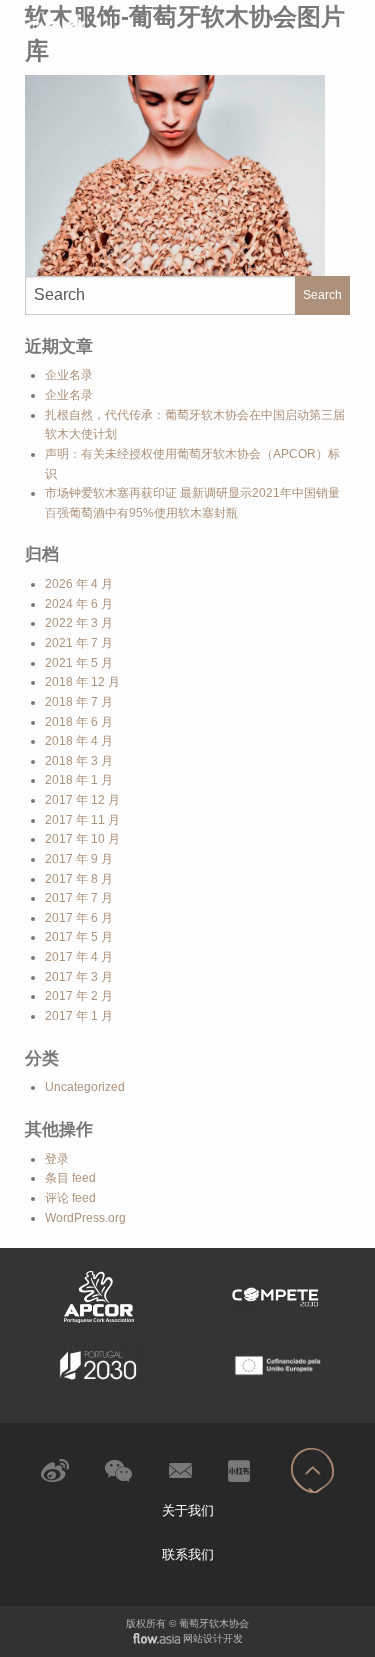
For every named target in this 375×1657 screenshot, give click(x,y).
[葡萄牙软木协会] (99, 26)
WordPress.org (85, 1218)
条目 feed (70, 1178)
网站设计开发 (213, 1638)
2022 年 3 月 (79, 623)
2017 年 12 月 (82, 800)
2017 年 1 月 (79, 1016)
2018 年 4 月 (79, 741)
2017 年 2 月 (79, 996)
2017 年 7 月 (79, 898)
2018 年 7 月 (79, 702)
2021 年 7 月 (79, 643)
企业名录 (69, 375)
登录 (57, 1159)
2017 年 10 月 (82, 839)
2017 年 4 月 (79, 957)
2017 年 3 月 (79, 977)
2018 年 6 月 (79, 722)
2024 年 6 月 (79, 604)
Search (322, 295)
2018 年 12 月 (82, 682)
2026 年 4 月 (79, 584)
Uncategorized (85, 1087)
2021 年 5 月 (79, 663)
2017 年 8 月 (79, 879)
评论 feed (70, 1198)
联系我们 (188, 1554)
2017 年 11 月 (82, 820)
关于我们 (188, 1510)
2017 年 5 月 (79, 937)
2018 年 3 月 (79, 761)
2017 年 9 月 (79, 859)
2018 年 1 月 (79, 780)
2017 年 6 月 (79, 918)
